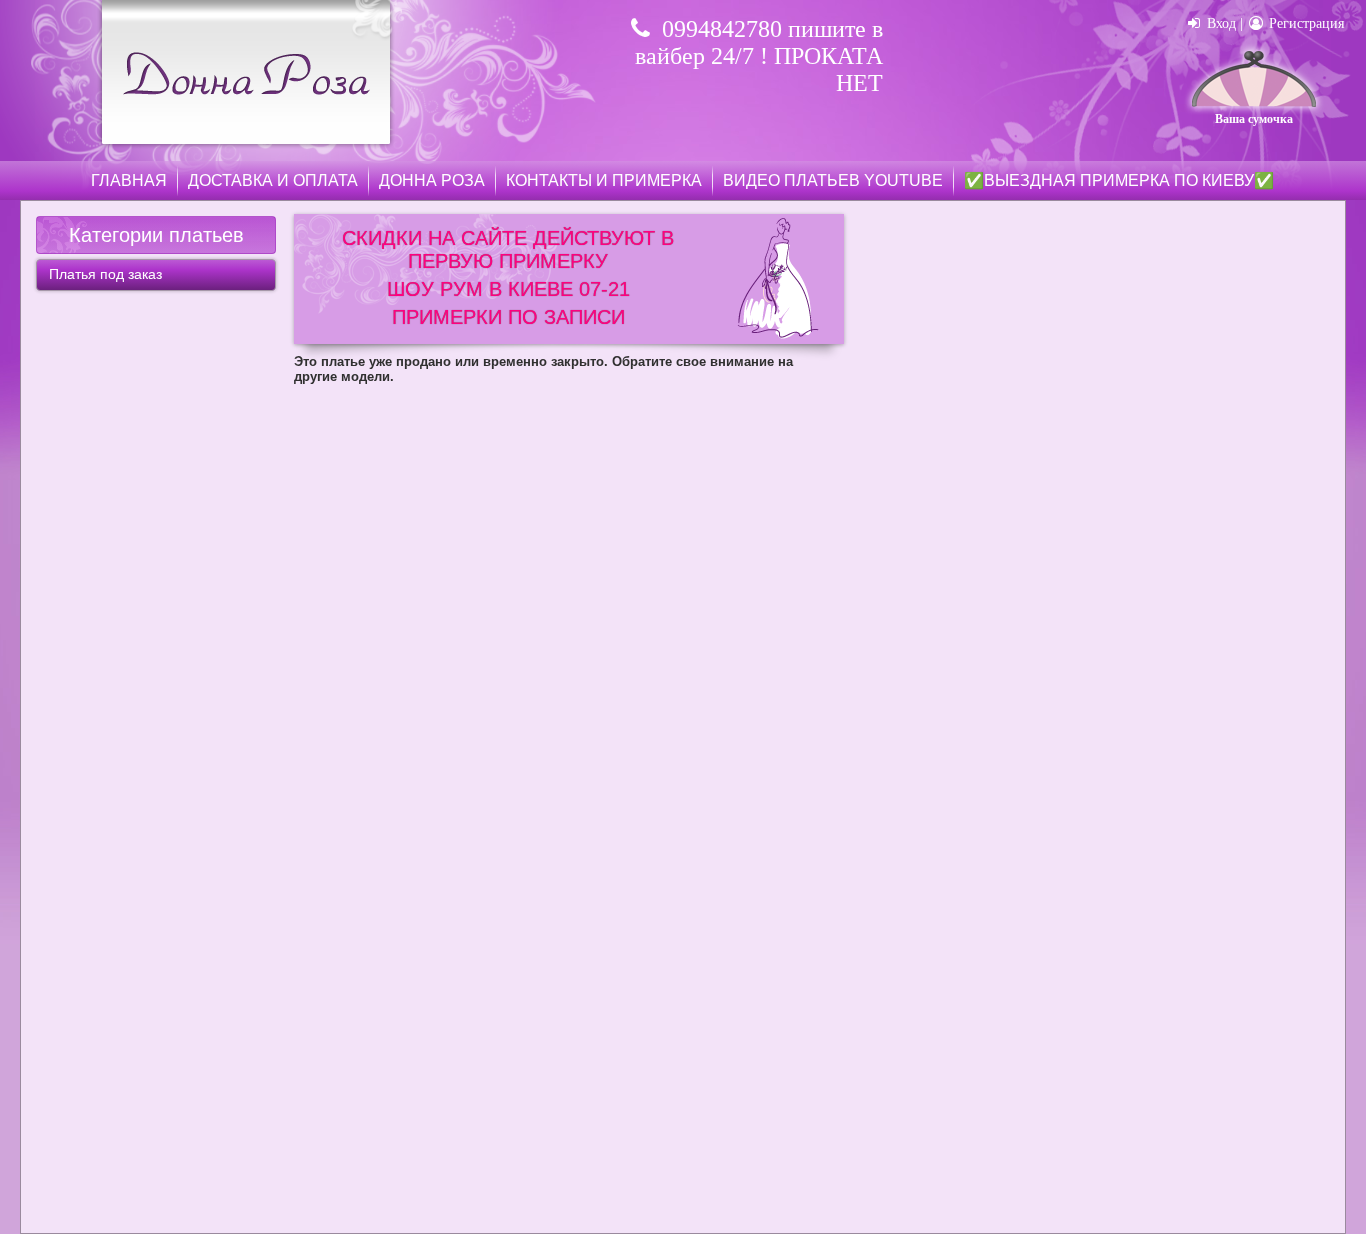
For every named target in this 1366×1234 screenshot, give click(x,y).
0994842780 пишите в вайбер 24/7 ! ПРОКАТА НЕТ (759, 56)
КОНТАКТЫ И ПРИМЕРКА (604, 180)
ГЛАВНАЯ (129, 180)
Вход (1219, 23)
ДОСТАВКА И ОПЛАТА (273, 180)
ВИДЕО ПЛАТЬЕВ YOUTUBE (833, 180)
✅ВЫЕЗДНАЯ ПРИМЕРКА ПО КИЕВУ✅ (1119, 180)
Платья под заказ (105, 274)
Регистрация (1304, 23)
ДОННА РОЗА (432, 180)
